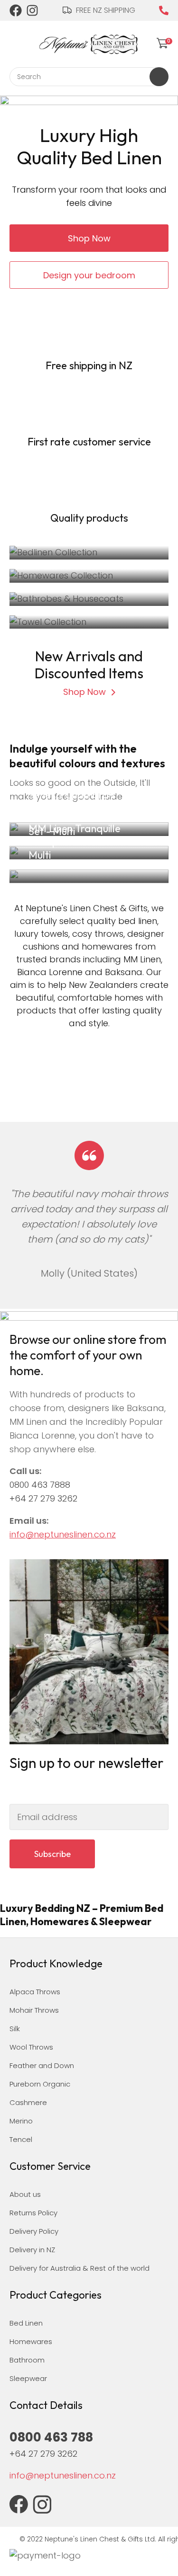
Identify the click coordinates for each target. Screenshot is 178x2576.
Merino (21, 2121)
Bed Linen (26, 2323)
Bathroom (27, 2360)
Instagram (33, 10)
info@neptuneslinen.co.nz (63, 1534)
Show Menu (15, 42)
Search (159, 77)
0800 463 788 (164, 10)
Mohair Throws (34, 2010)
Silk (15, 2029)
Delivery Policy (34, 2231)
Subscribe (52, 1854)
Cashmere (28, 2102)
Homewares (31, 2341)
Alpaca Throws (35, 1992)
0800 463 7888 (40, 1485)
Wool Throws (31, 2047)
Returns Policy (33, 2213)
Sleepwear (28, 2378)
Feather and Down (42, 2065)
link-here (89, 876)
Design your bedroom (89, 275)
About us (25, 2194)
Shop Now (89, 238)
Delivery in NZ (32, 2250)
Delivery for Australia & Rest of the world (80, 2268)
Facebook (16, 10)
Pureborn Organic (40, 2084)
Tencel (21, 2139)
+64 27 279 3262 (43, 1498)
